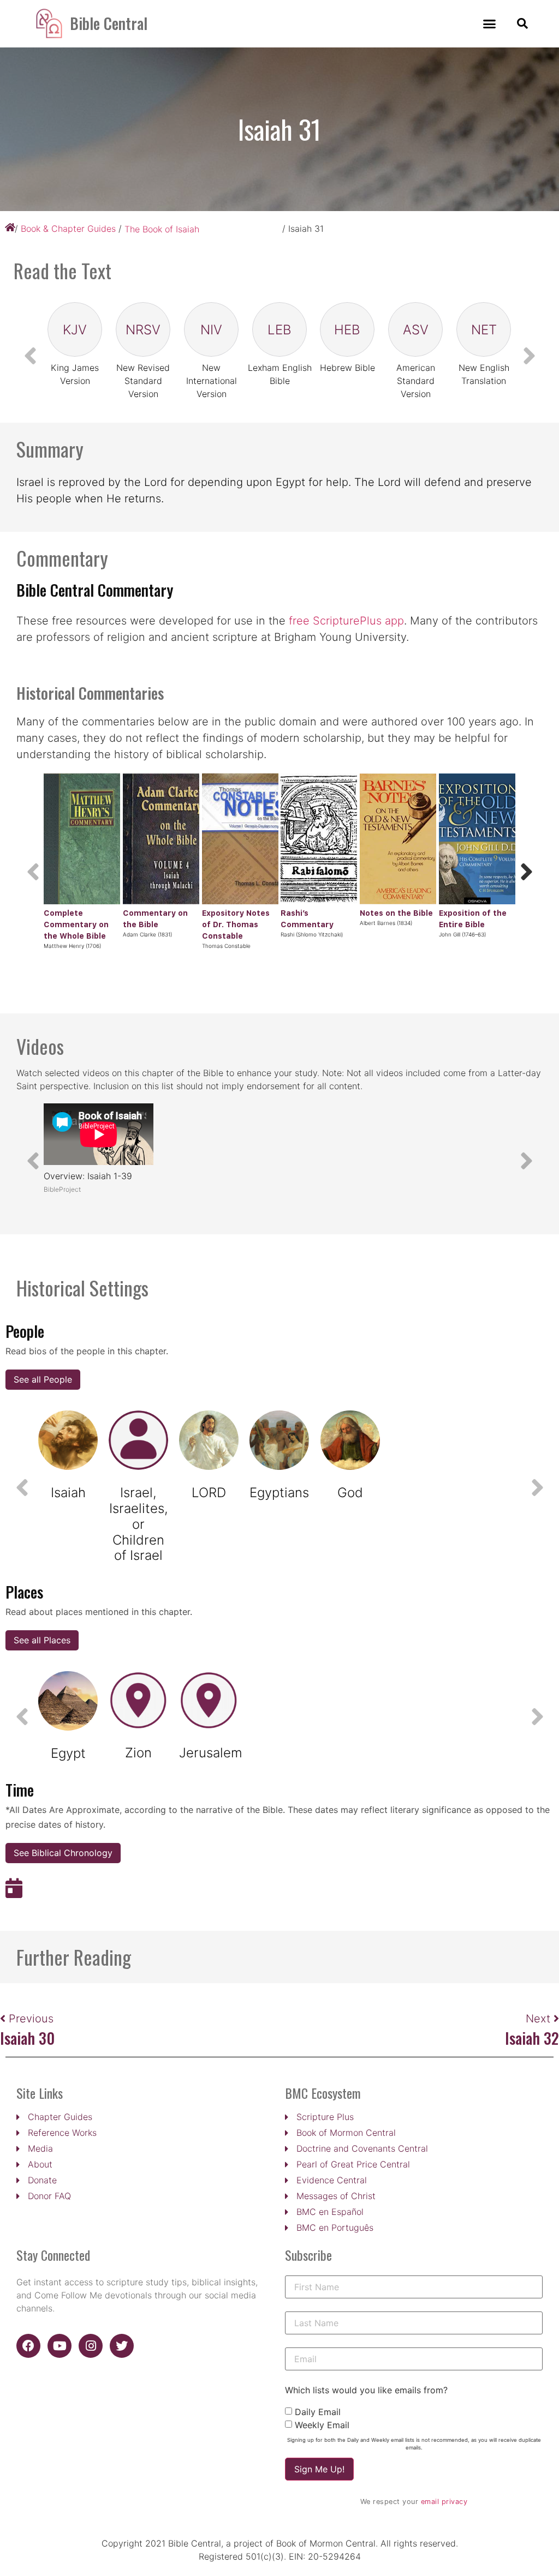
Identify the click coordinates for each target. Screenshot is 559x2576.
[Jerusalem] (209, 1701)
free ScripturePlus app (346, 621)
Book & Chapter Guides (68, 229)
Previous (31, 2019)
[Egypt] (68, 1701)
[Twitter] (122, 2346)
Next (540, 2019)
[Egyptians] (279, 1440)
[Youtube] (60, 2346)
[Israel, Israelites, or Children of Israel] (138, 1440)
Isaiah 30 (27, 2038)
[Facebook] (28, 2346)
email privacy (444, 2502)
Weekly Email (322, 2425)
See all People (43, 1379)
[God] (350, 1440)
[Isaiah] (68, 1440)
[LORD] (209, 1440)
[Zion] (138, 1701)
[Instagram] (91, 2346)
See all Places (42, 1640)
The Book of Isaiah (162, 229)
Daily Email (318, 2412)
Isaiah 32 (532, 2038)
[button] (490, 24)
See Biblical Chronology (63, 1853)
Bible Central (109, 23)
